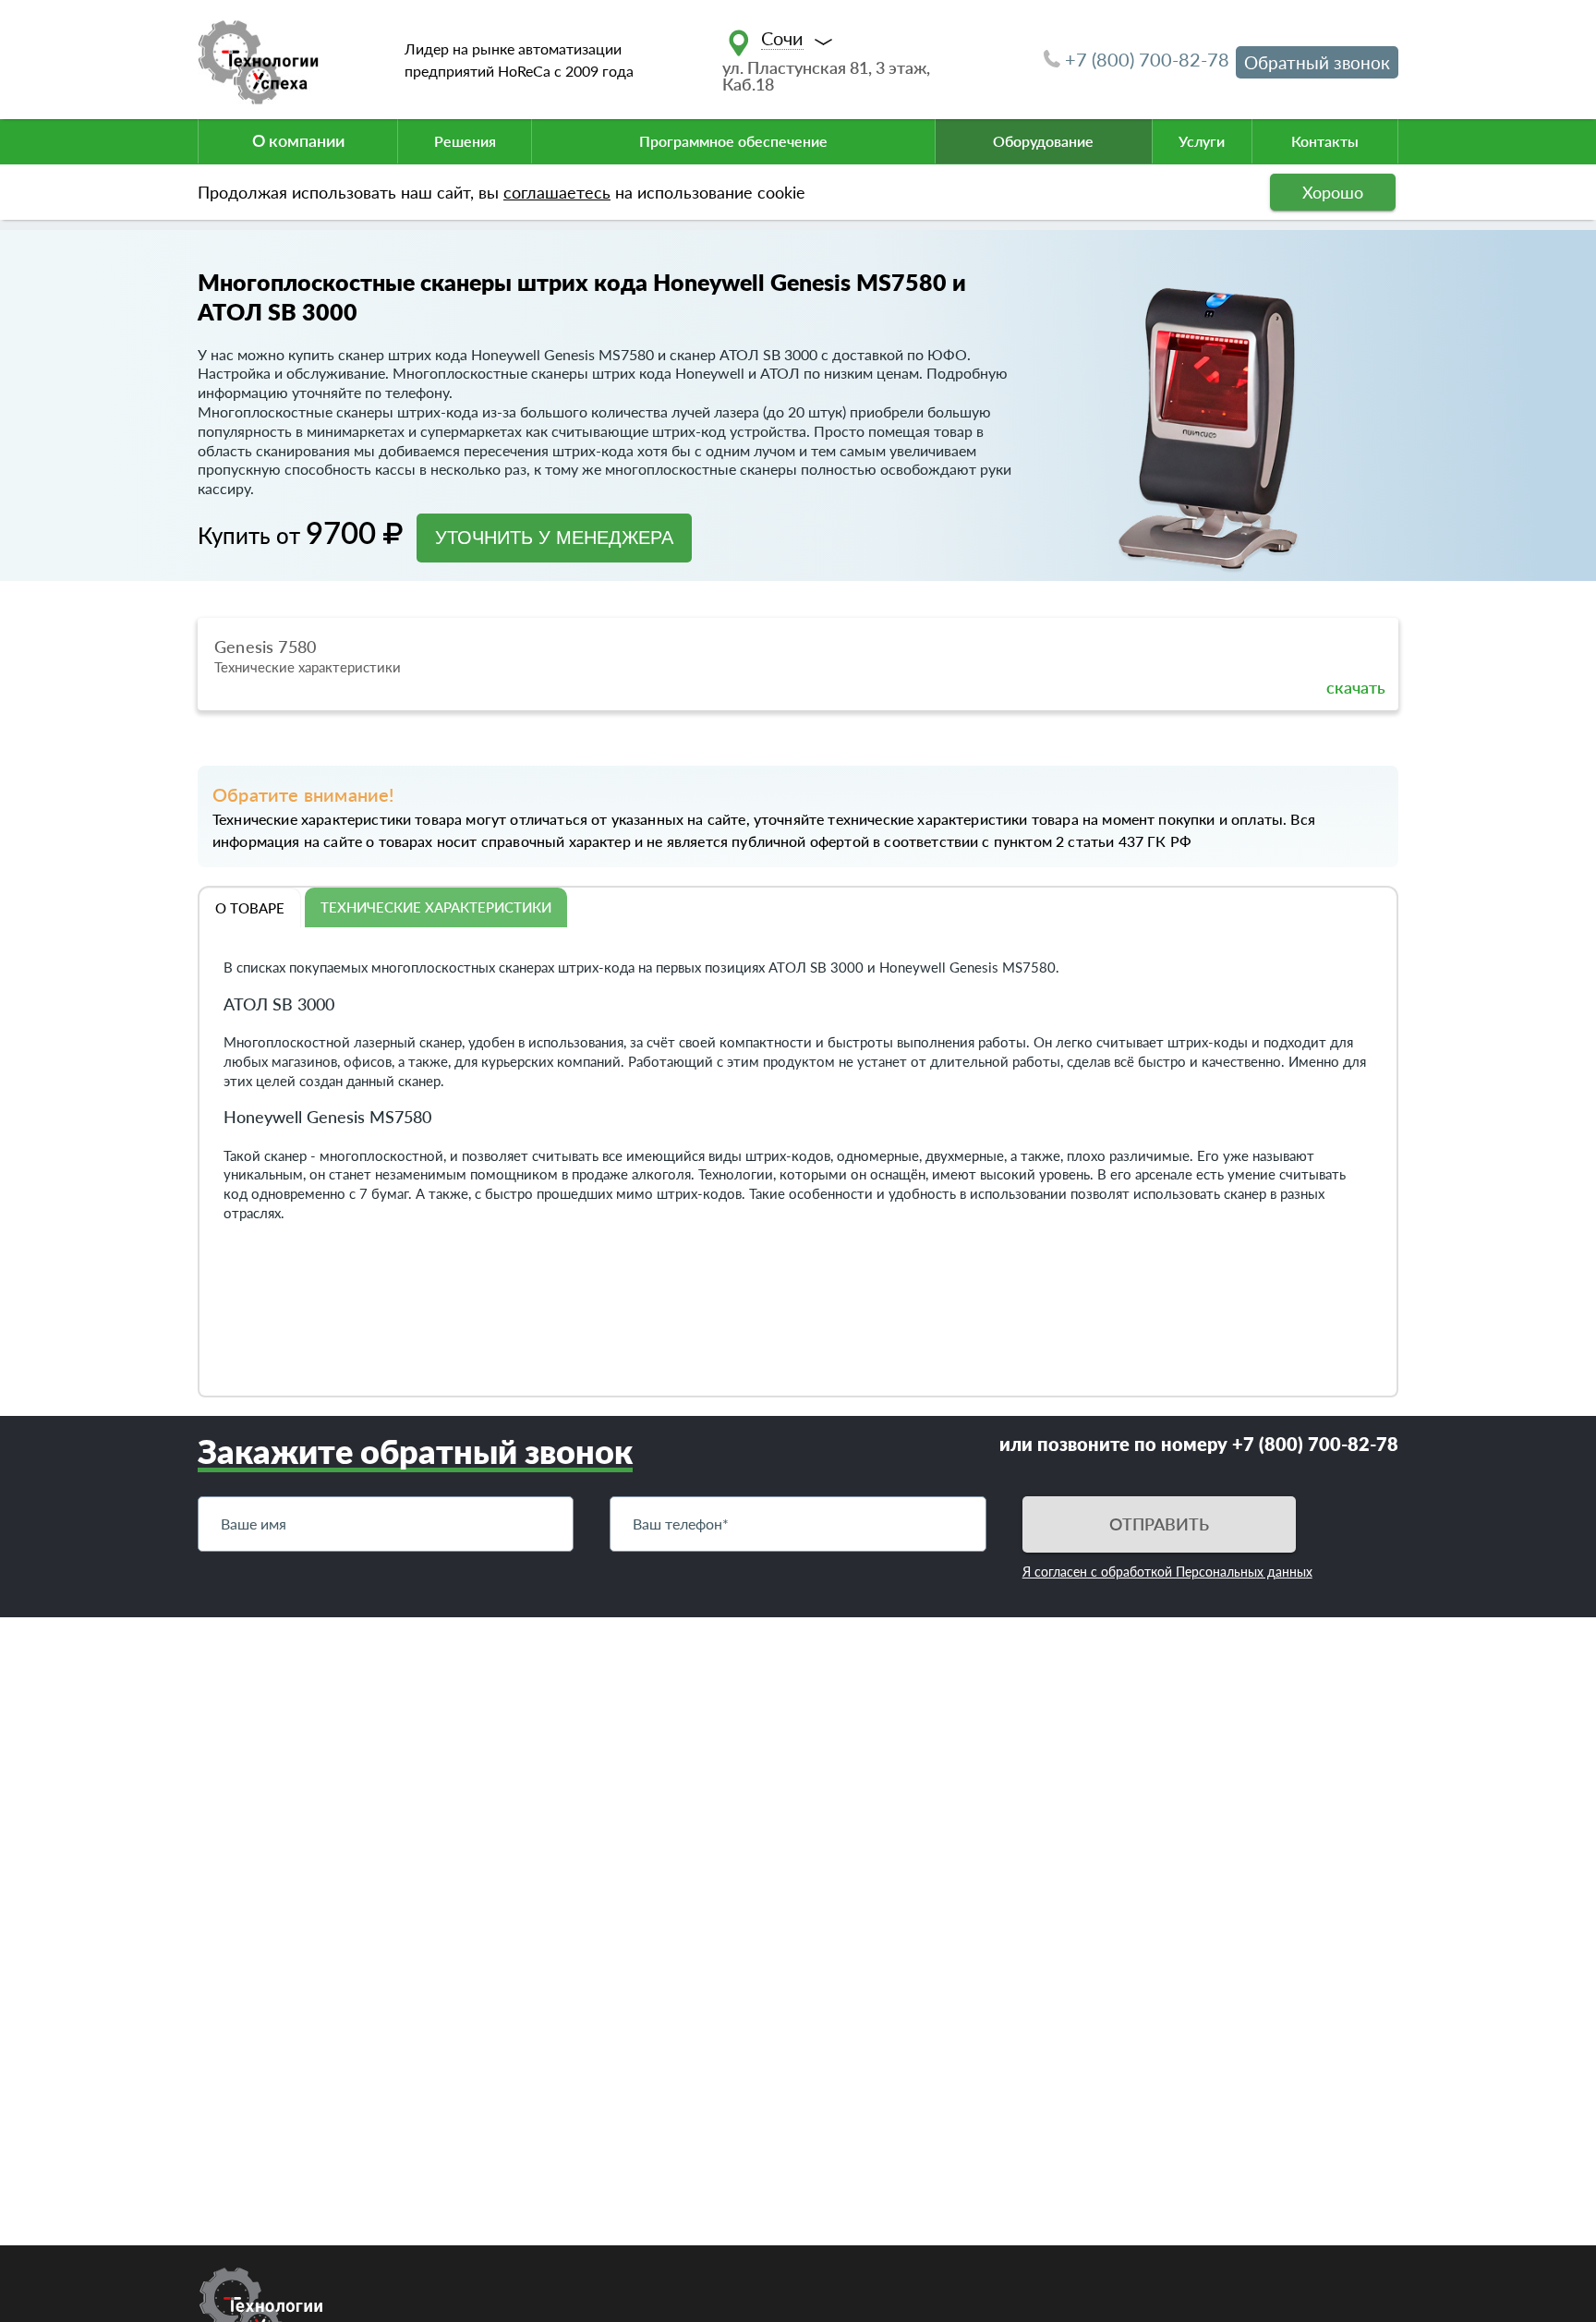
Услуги (1202, 141)
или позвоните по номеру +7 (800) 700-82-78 (1199, 1444)
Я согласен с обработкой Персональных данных (1167, 1572)
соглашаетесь (557, 192)
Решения (465, 141)
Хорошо (1333, 192)
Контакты (1325, 141)
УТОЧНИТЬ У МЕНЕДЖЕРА (554, 538)
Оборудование (1043, 141)
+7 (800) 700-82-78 (1147, 59)
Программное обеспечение (733, 141)
